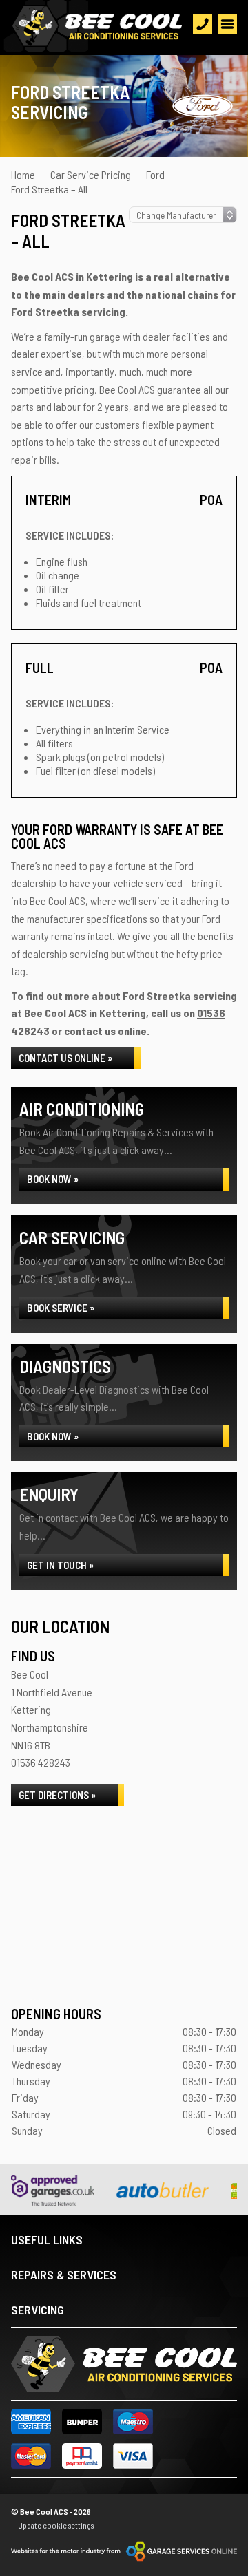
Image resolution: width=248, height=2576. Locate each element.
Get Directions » (57, 1795)
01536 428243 (41, 1762)
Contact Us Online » (65, 1058)
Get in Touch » (60, 1565)
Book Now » (53, 1179)
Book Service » (61, 1308)
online (132, 1031)
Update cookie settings (56, 2525)
